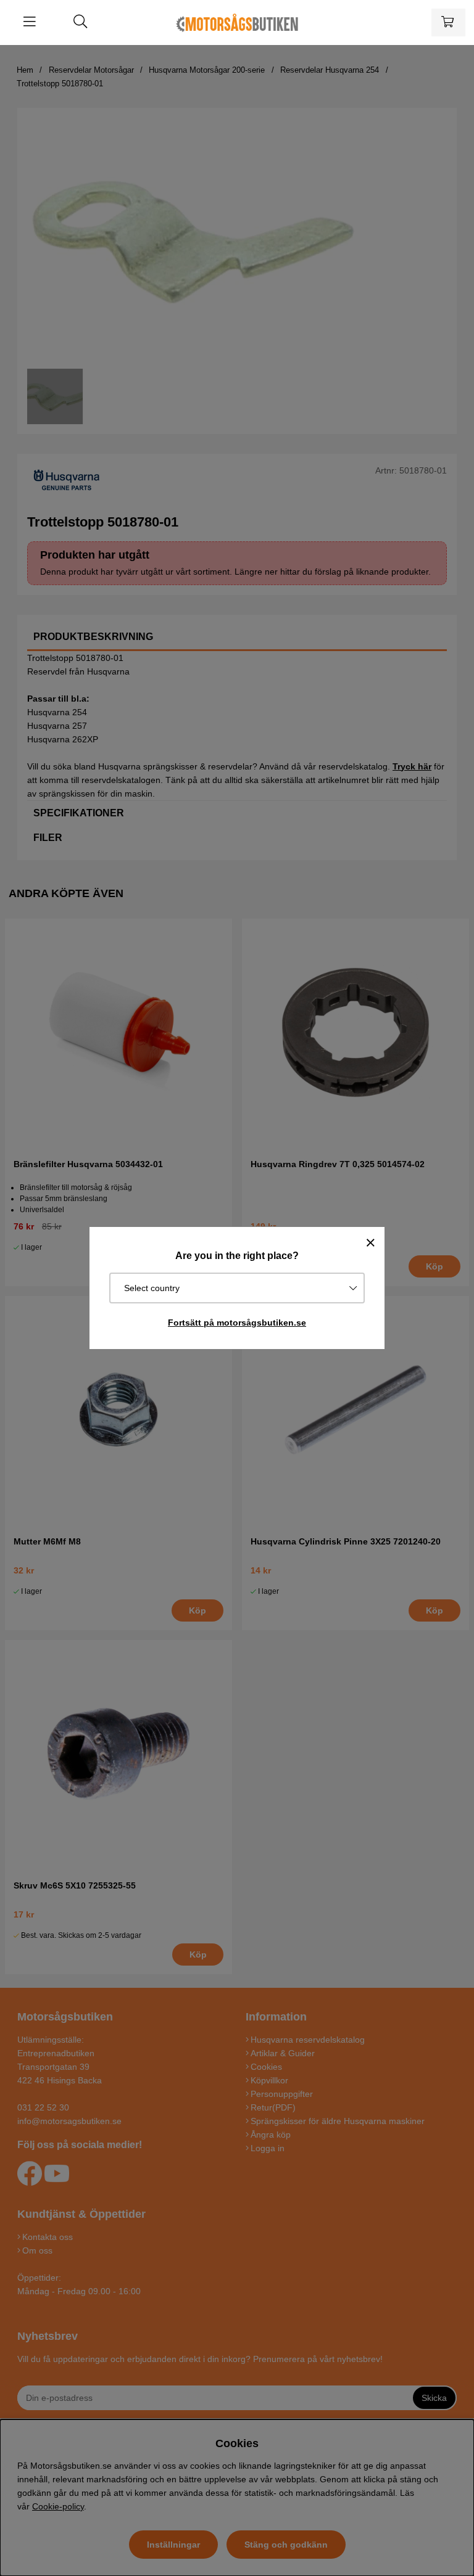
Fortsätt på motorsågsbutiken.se (237, 1323)
